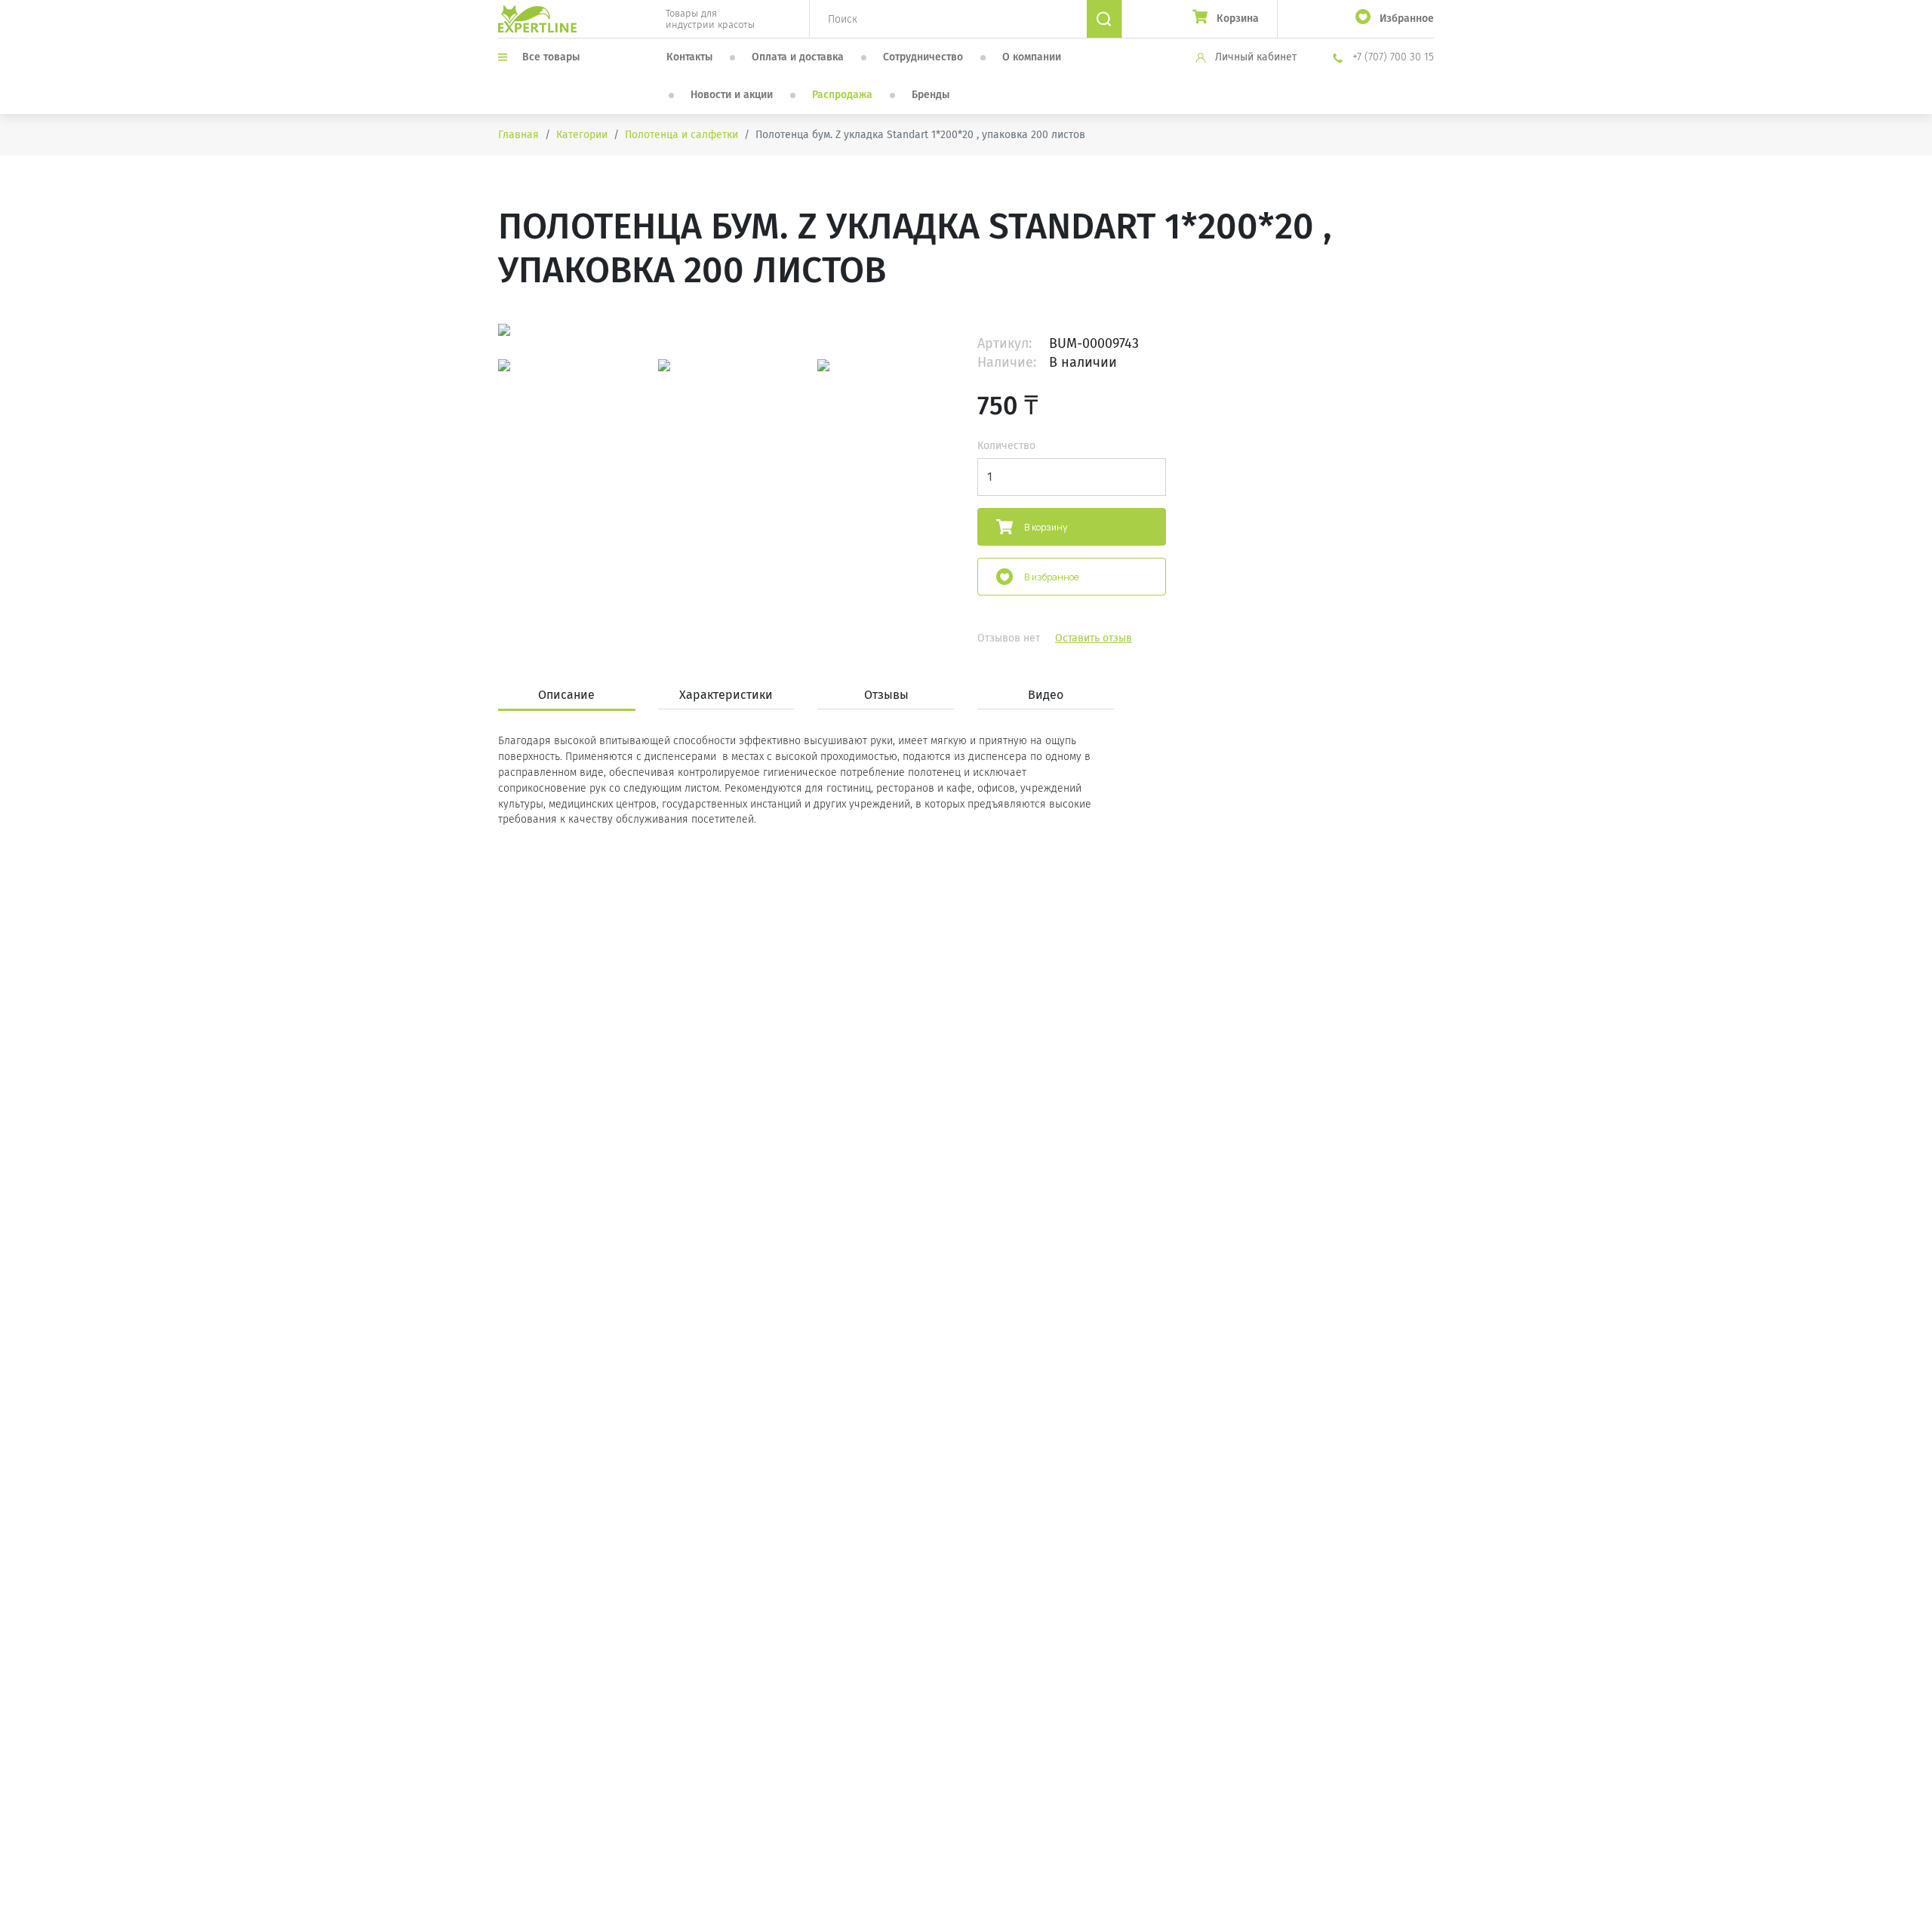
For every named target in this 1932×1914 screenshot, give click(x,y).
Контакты (689, 57)
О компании (1032, 57)
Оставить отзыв (1094, 638)
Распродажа (842, 95)
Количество (1006, 446)
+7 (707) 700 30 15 (1392, 57)
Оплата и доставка (798, 57)
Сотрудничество (923, 57)
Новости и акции (732, 95)
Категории (582, 135)
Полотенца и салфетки (681, 135)
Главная (518, 135)
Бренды (931, 95)
